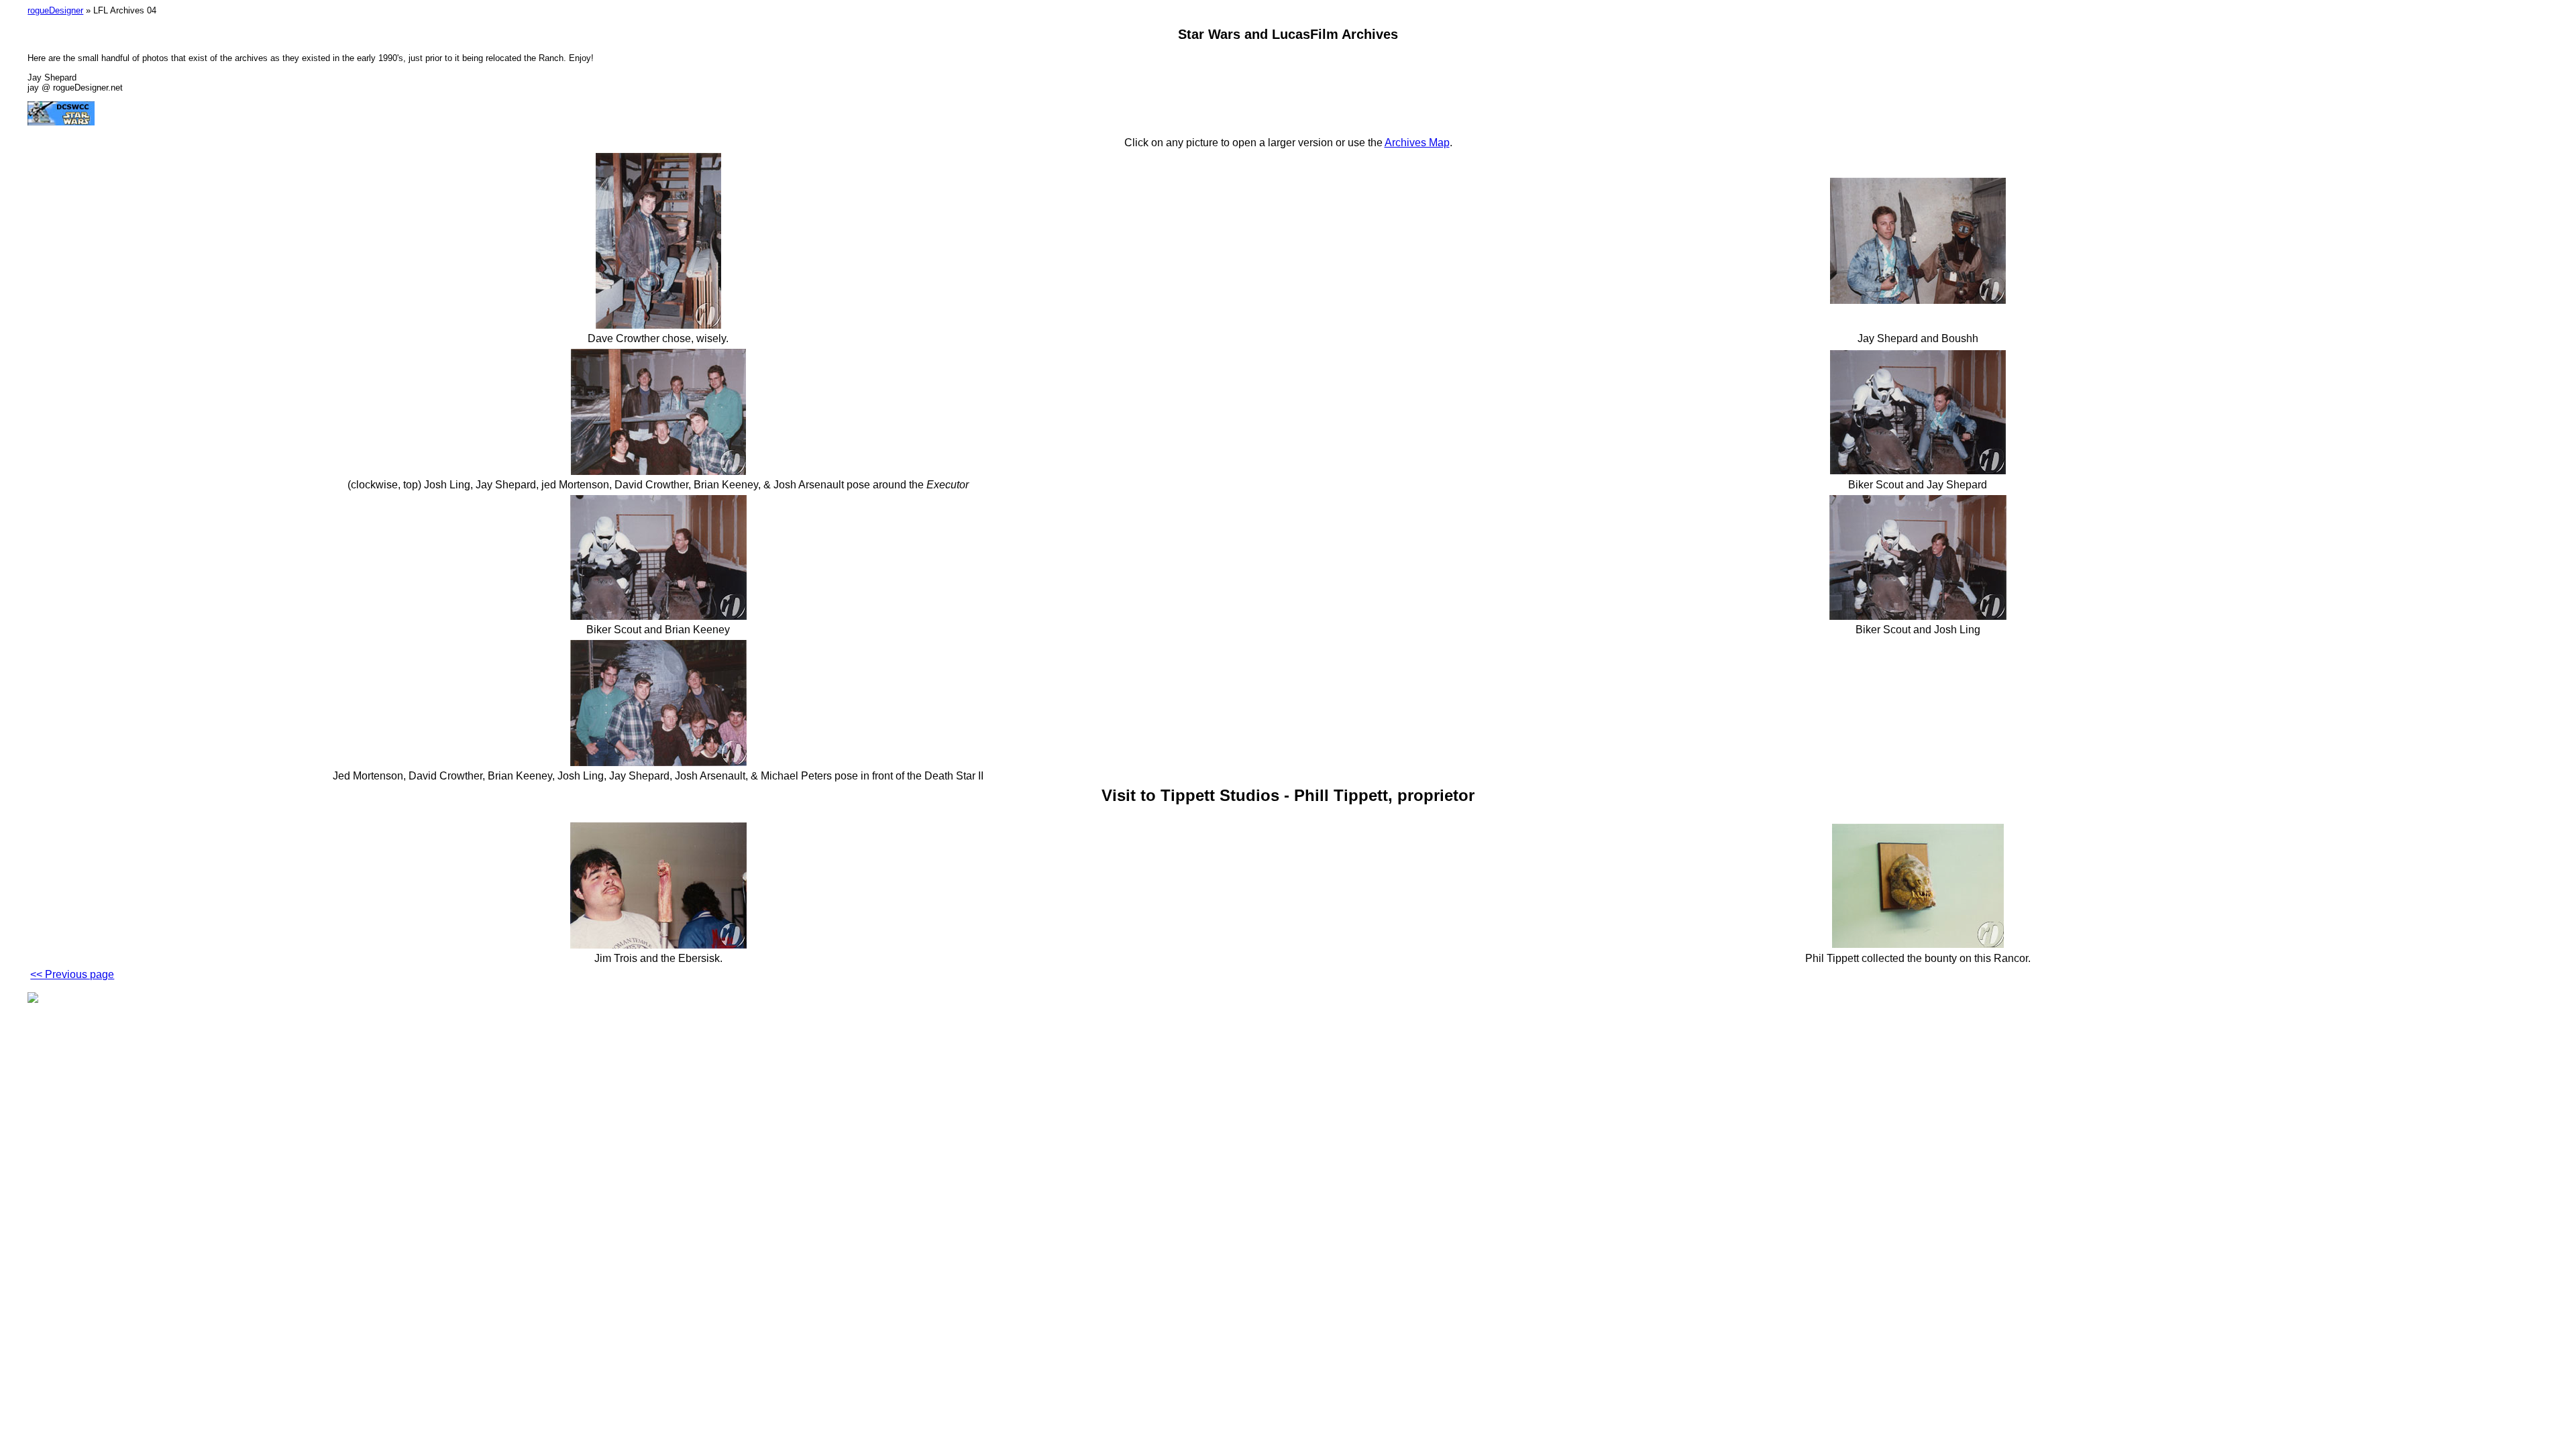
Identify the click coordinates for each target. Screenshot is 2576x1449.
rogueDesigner (55, 10)
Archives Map (1417, 143)
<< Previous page (72, 974)
